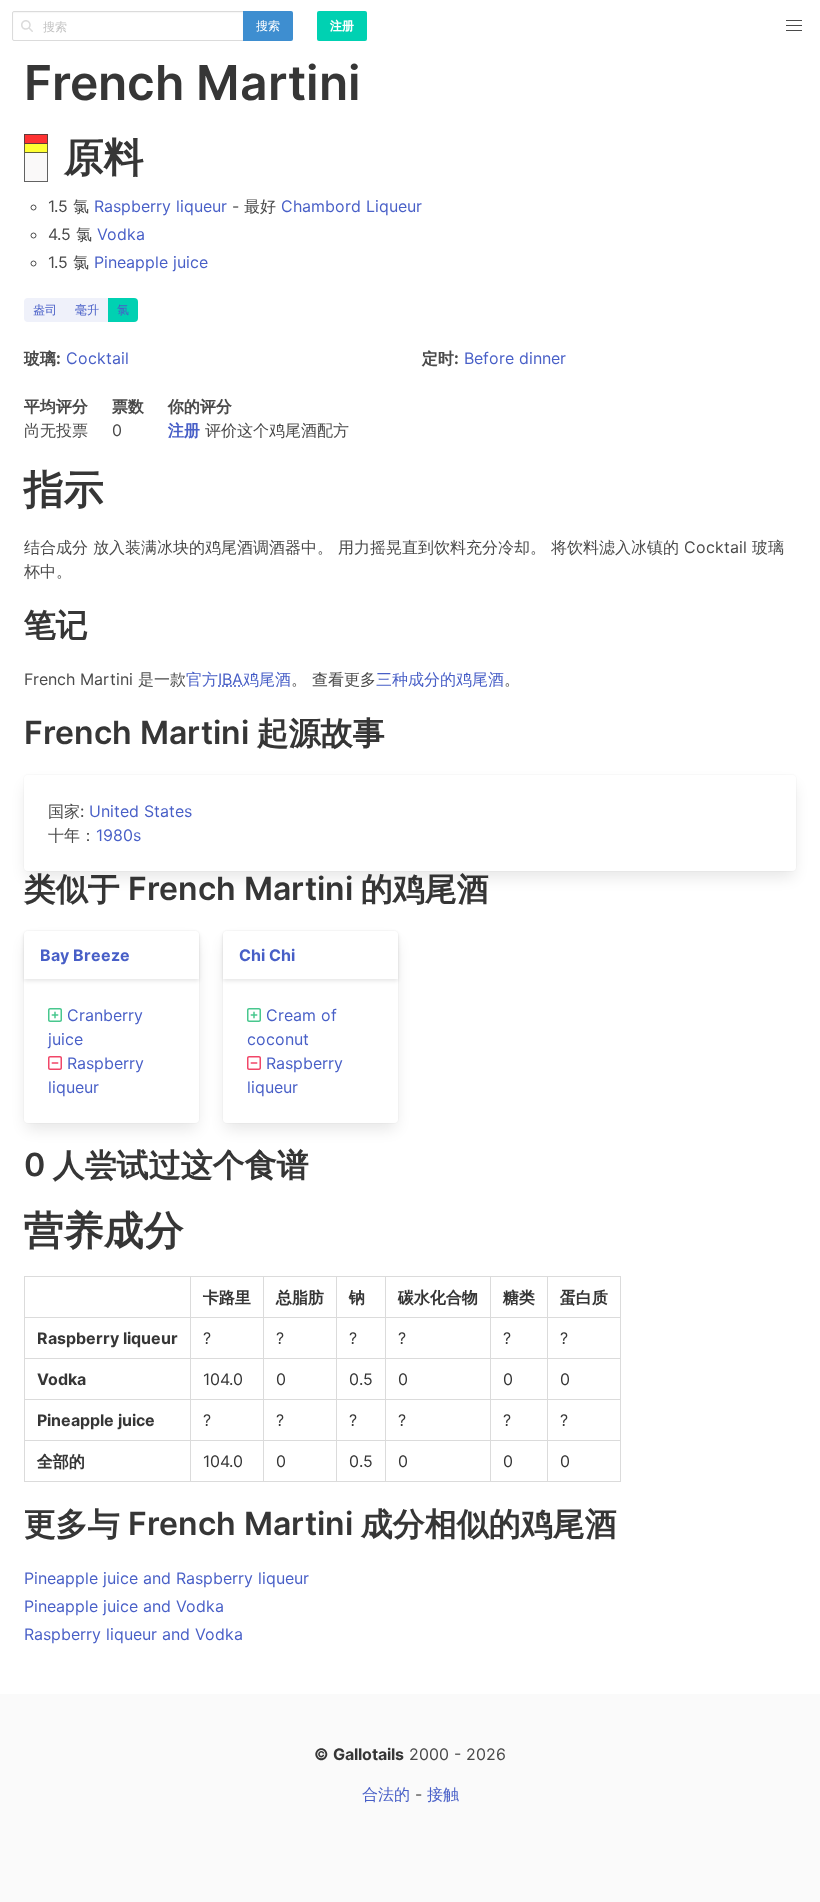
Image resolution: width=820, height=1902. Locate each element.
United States (140, 811)
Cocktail (97, 358)
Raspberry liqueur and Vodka (133, 1634)
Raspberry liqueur (160, 206)
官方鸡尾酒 (238, 679)
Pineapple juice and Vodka (124, 1606)
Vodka (121, 234)
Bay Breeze (85, 955)
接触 (443, 1794)
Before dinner (515, 358)
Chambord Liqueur (351, 206)
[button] (794, 26)
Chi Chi (267, 955)
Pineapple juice (151, 262)
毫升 (87, 309)
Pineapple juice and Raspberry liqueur (166, 1578)
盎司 (45, 309)
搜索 (268, 25)
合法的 (386, 1794)
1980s (118, 835)
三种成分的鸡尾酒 (440, 679)
